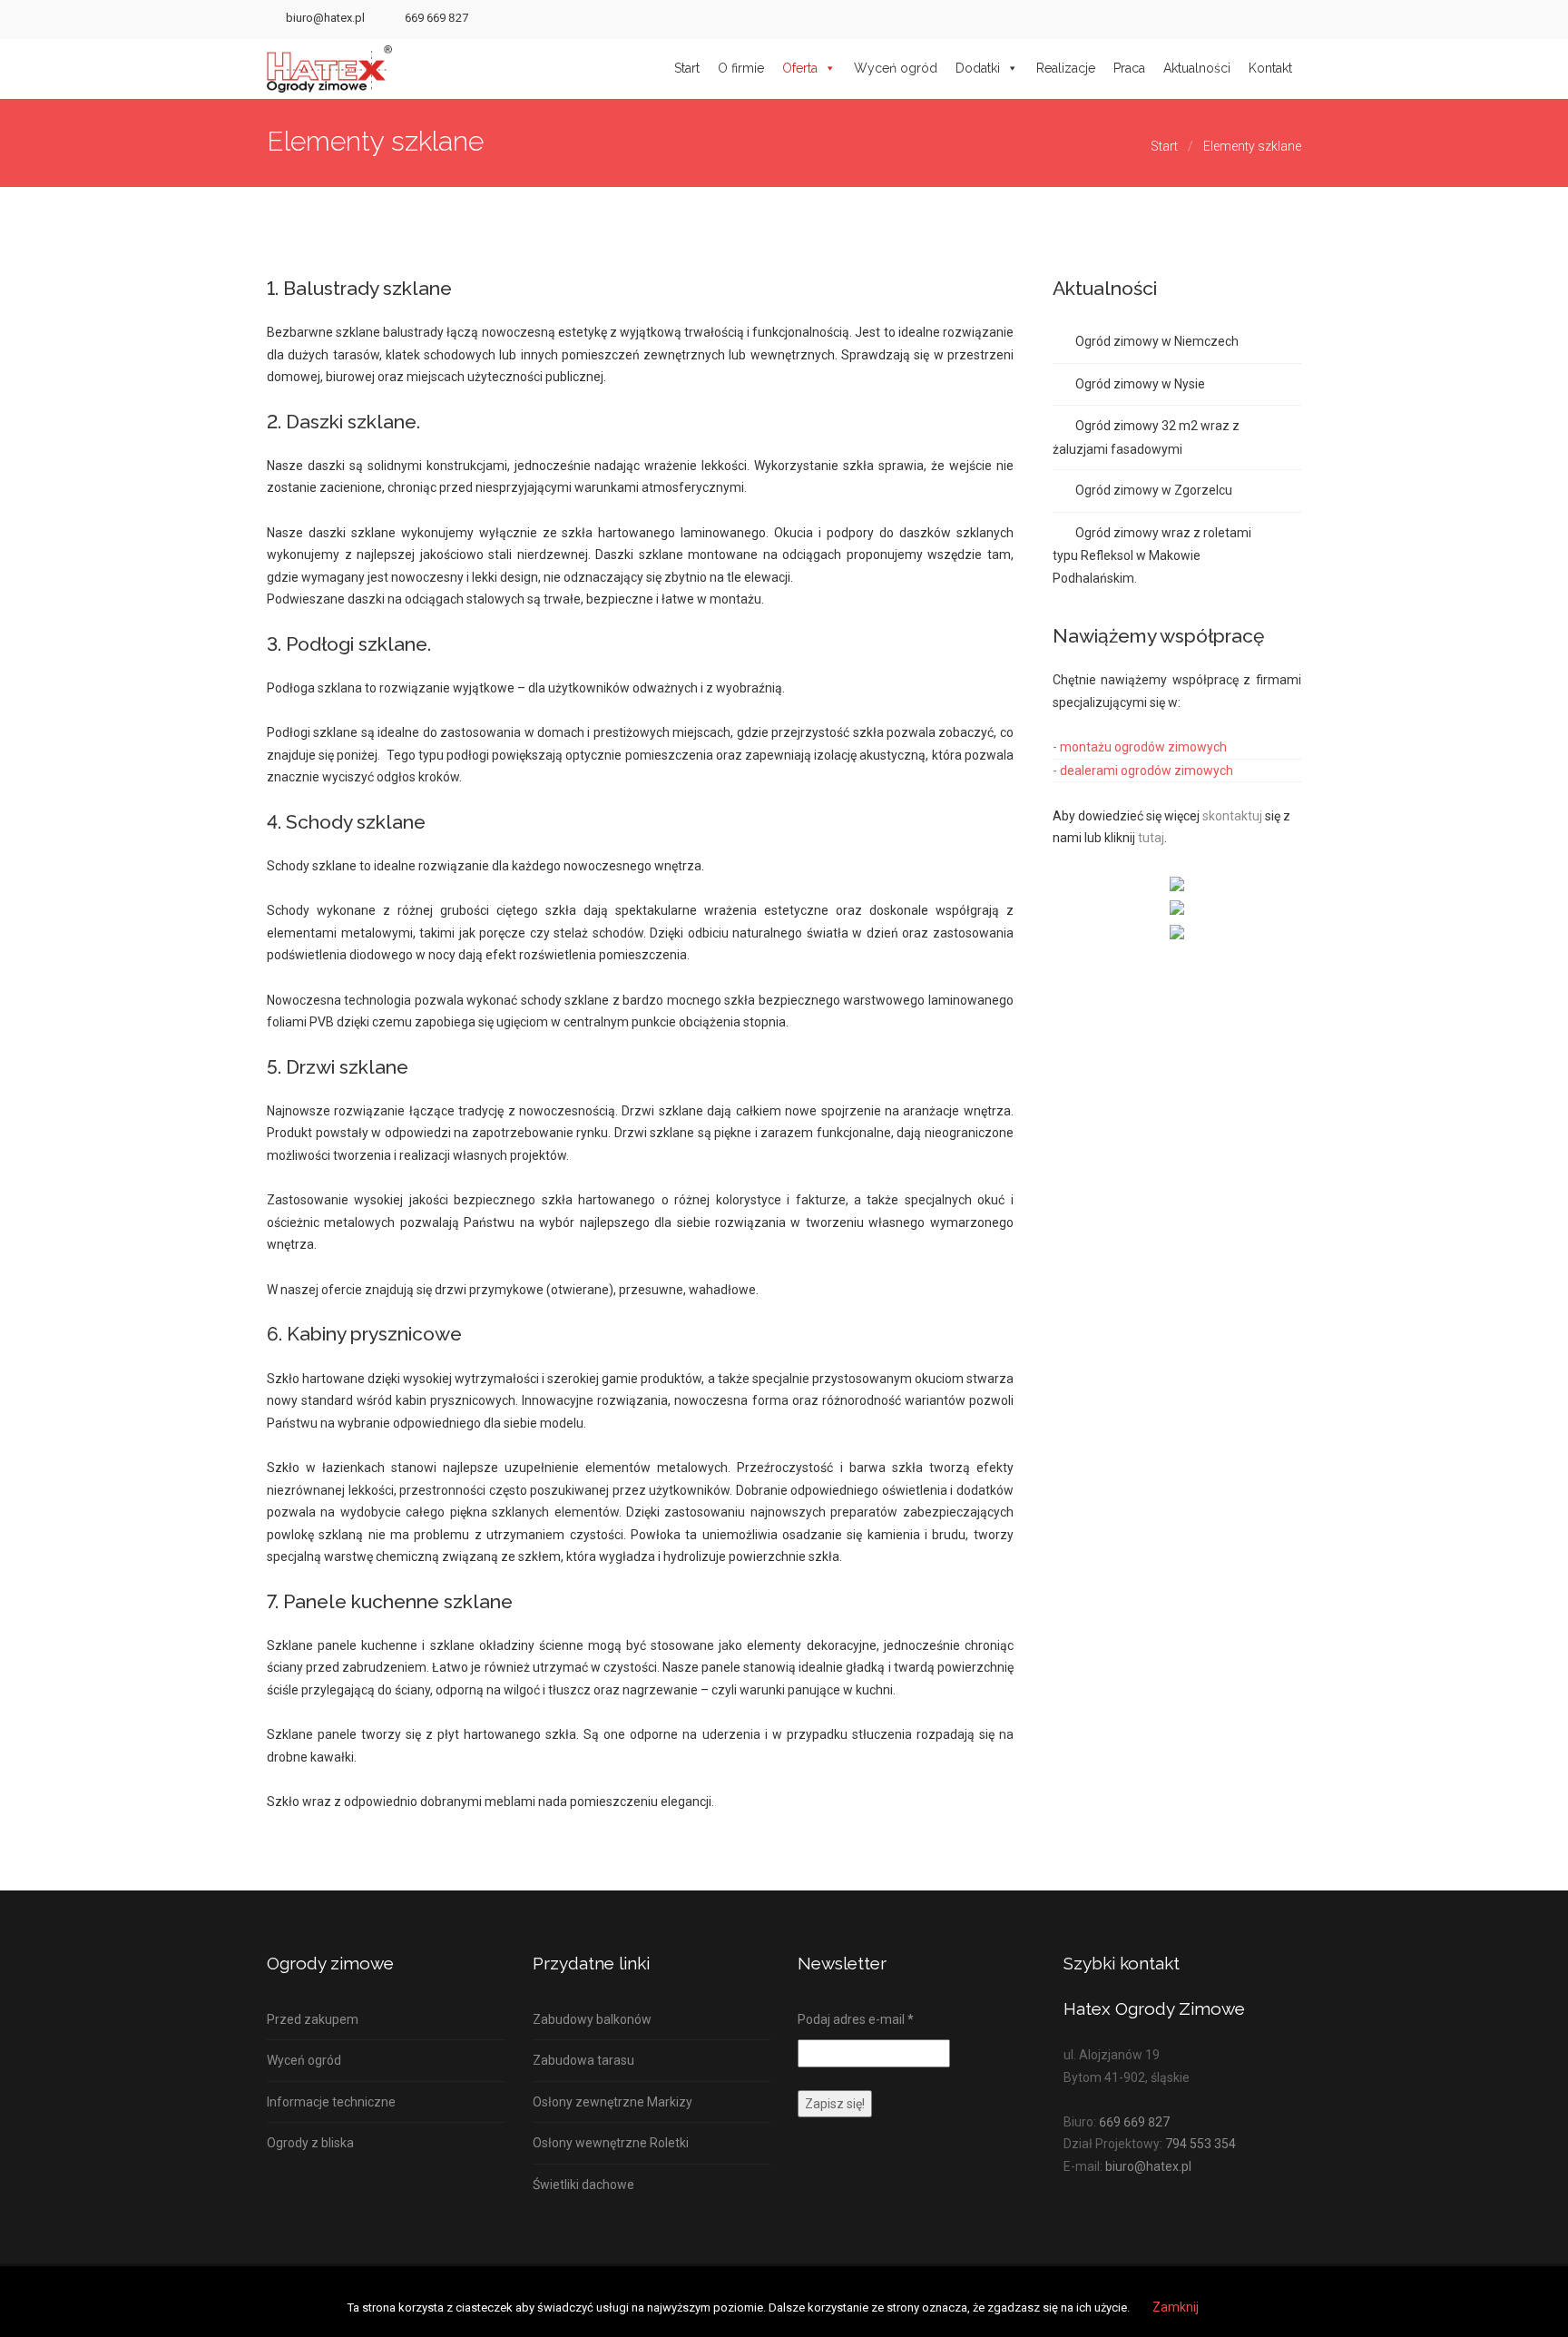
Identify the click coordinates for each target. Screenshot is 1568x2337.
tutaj (1151, 838)
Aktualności (1197, 68)
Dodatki (978, 68)
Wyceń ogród (896, 68)
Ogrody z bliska (310, 2143)
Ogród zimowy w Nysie (1140, 384)
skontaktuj (1232, 816)
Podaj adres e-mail (856, 2019)
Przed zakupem (313, 2019)
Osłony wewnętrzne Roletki (611, 2143)
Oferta (800, 68)
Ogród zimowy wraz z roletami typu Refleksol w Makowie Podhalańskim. (1152, 555)
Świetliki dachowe (583, 2185)
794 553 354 (1200, 2144)
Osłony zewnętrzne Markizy (612, 2102)
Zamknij (1176, 2307)
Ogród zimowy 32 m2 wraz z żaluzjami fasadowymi (1146, 437)
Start (687, 68)
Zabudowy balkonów (592, 2019)
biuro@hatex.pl (325, 18)
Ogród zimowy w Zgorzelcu (1154, 490)
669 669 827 (436, 18)
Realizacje (1066, 68)
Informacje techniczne (331, 2102)
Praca (1129, 68)
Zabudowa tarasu (583, 2060)
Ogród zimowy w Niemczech (1157, 341)
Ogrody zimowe (330, 1963)
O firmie (741, 68)
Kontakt (1270, 68)
